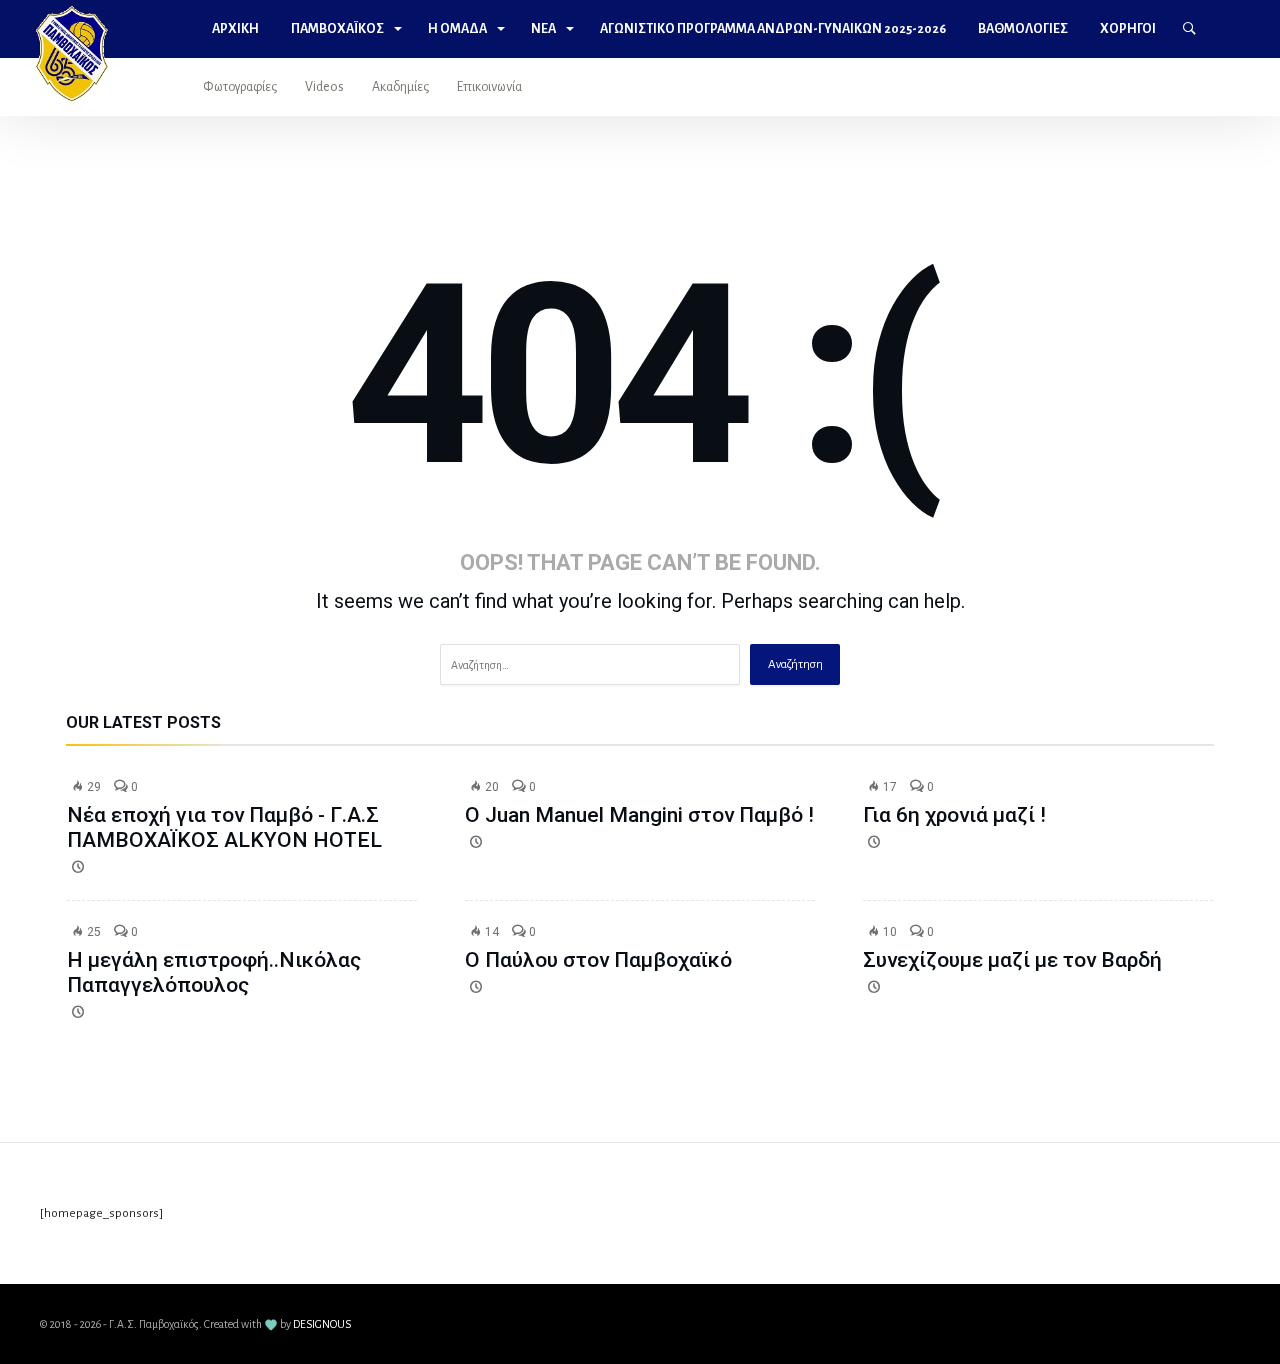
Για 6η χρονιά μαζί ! (954, 815)
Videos (324, 87)
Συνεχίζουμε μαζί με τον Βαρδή (1012, 960)
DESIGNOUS (322, 1324)
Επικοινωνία (489, 87)
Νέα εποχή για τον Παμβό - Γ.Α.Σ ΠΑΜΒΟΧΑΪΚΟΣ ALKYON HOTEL (224, 827)
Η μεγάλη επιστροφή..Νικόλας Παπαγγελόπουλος (214, 972)
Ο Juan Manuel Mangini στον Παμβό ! (639, 815)
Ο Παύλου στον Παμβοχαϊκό (598, 960)
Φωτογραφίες (240, 87)
